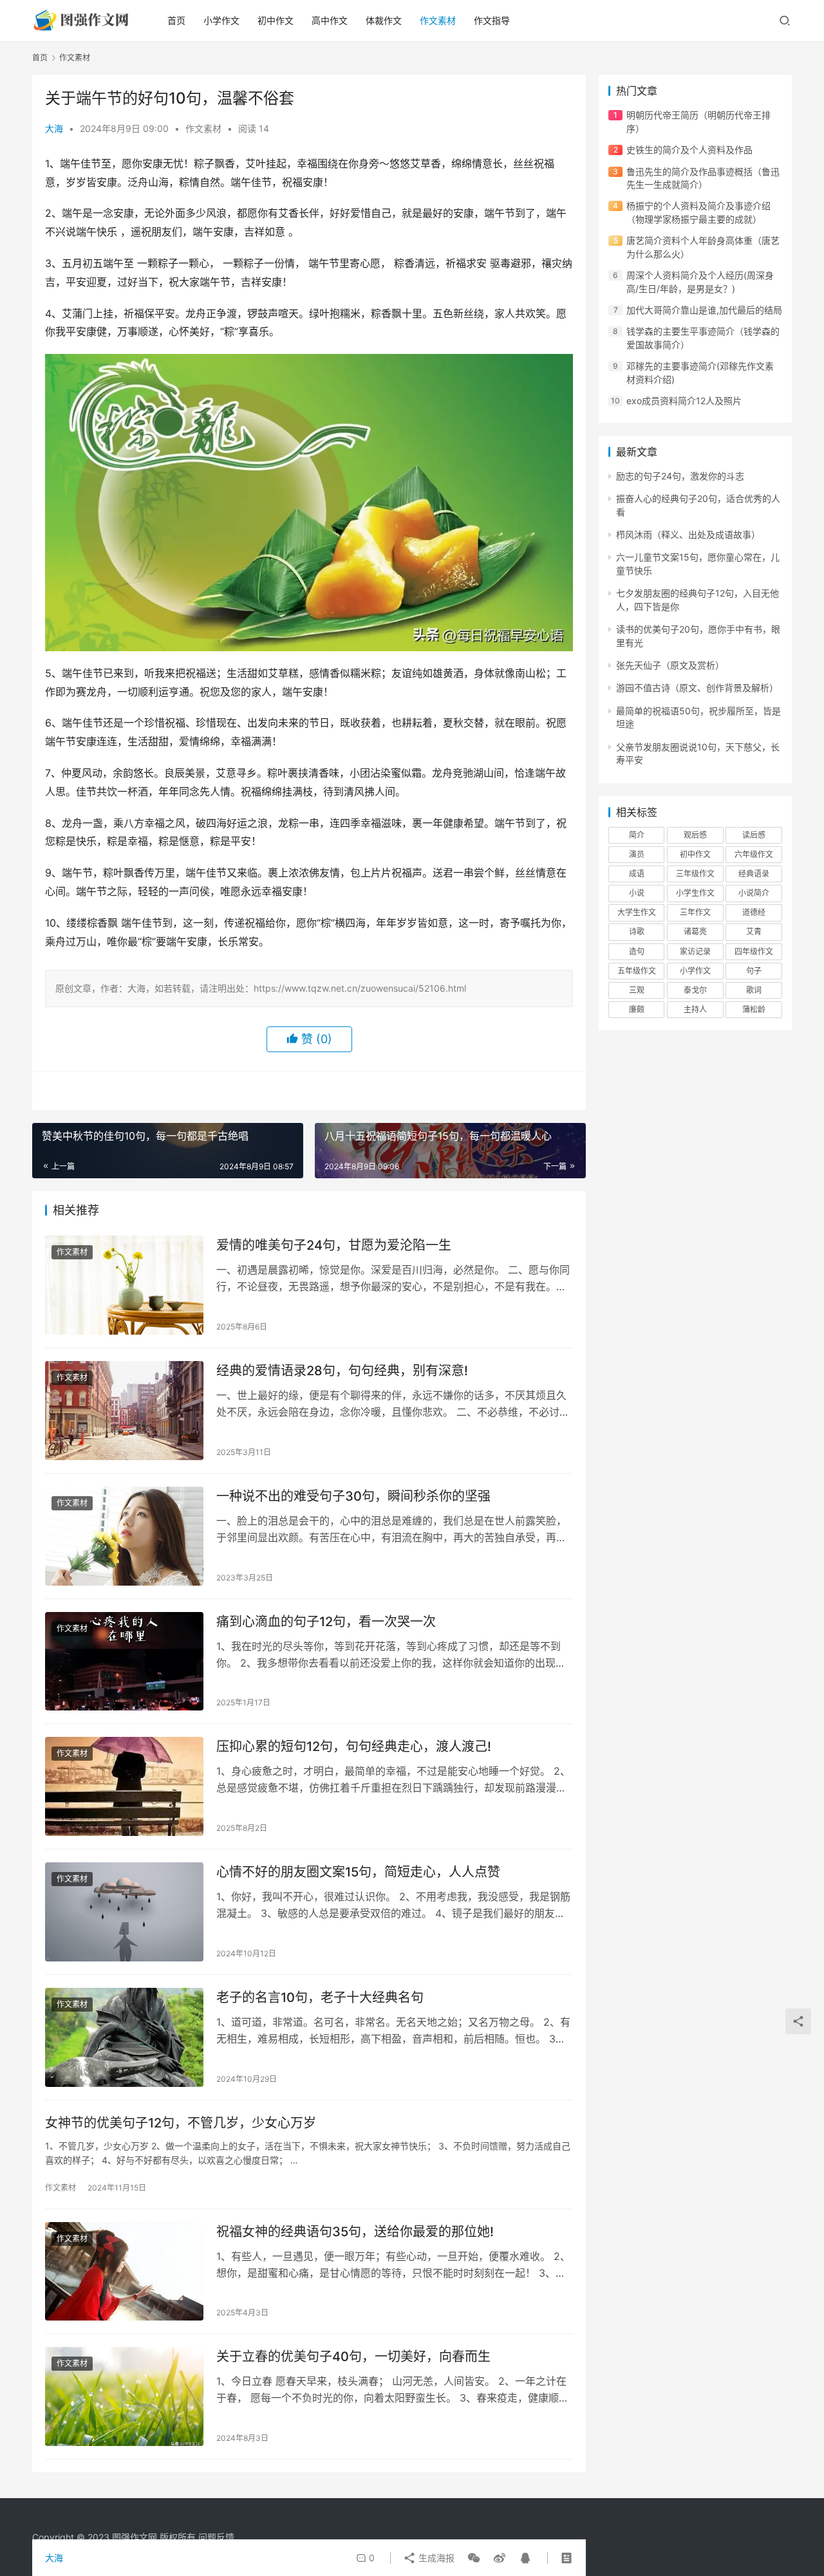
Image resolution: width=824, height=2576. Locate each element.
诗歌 (637, 931)
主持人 (695, 1009)
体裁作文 (384, 20)
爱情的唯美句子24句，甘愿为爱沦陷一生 (334, 1245)
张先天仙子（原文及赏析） (670, 665)
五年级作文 (637, 971)
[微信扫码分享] (474, 2558)
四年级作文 (754, 951)
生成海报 (435, 2558)
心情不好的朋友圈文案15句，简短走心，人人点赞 (358, 1872)
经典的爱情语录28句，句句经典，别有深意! (342, 1371)
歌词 (754, 990)
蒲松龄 (754, 1009)
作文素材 (438, 20)
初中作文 (276, 20)
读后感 (754, 835)
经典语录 (754, 874)
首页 (176, 20)
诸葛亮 (695, 931)
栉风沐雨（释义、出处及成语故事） (688, 534)
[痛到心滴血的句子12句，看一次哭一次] (124, 1662)
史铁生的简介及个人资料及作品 (689, 150)
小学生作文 (695, 893)
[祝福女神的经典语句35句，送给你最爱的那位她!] (124, 2272)
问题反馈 (216, 2537)
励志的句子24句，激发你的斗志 (680, 476)
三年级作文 (695, 874)
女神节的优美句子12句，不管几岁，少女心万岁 (181, 2123)
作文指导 (492, 20)
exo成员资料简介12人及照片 (684, 401)
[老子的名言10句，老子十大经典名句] (124, 2037)
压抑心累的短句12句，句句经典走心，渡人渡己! (354, 1747)
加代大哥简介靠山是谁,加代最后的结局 (704, 310)
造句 (637, 951)
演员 (637, 854)
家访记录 (695, 951)
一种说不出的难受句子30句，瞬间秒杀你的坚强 (353, 1496)
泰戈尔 (695, 990)
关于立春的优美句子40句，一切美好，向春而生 (353, 2357)
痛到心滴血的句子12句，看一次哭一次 (326, 1622)
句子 (754, 971)
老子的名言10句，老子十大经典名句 (320, 1997)
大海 (54, 128)
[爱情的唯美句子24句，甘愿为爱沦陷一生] (124, 1285)
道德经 (754, 912)
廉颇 (637, 1009)
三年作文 (695, 912)
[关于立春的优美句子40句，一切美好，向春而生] (124, 2396)
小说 (637, 893)
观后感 (695, 835)
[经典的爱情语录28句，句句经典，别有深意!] (124, 1411)
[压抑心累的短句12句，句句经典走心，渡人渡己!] (124, 1786)
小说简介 (754, 893)
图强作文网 (135, 2537)
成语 (637, 874)
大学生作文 (637, 912)
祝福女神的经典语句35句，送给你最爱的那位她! (355, 2232)
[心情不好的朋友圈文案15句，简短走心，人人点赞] (124, 1912)
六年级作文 (754, 854)
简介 (637, 835)
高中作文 (330, 20)
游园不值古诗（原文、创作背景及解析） (697, 688)
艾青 (754, 931)
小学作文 (221, 20)
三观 (637, 990)
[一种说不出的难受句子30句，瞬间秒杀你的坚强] (124, 1536)
